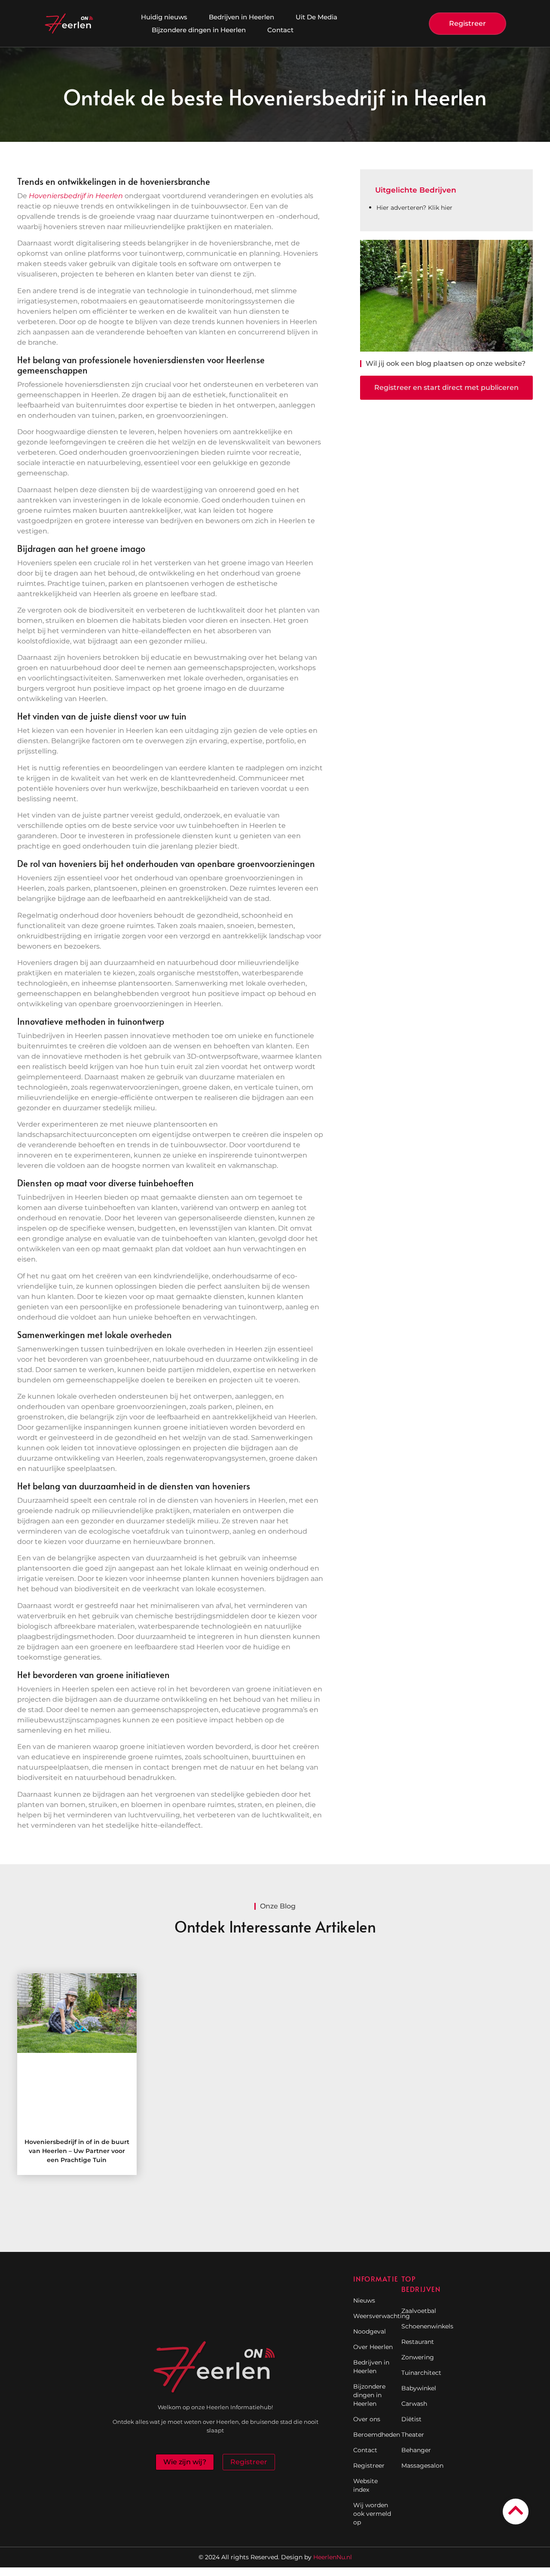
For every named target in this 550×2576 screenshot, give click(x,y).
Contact (280, 30)
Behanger (416, 2450)
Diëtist (411, 2419)
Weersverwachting (373, 2316)
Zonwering (418, 2357)
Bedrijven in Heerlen (241, 17)
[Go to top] (516, 2510)
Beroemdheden (373, 2435)
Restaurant (418, 2342)
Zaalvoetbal (419, 2311)
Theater (413, 2435)
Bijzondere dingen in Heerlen (199, 30)
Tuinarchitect (421, 2373)
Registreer (369, 2466)
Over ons (367, 2419)
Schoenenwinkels (421, 2326)
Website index (365, 2485)
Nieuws (364, 2300)
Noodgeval (370, 2331)
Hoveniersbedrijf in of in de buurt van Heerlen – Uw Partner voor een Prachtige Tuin (77, 2151)
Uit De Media (316, 17)
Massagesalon (421, 2466)
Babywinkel (419, 2388)
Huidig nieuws (164, 17)
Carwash (414, 2404)
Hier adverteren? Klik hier (414, 208)
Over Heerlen (373, 2347)
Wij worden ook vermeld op (372, 2514)
